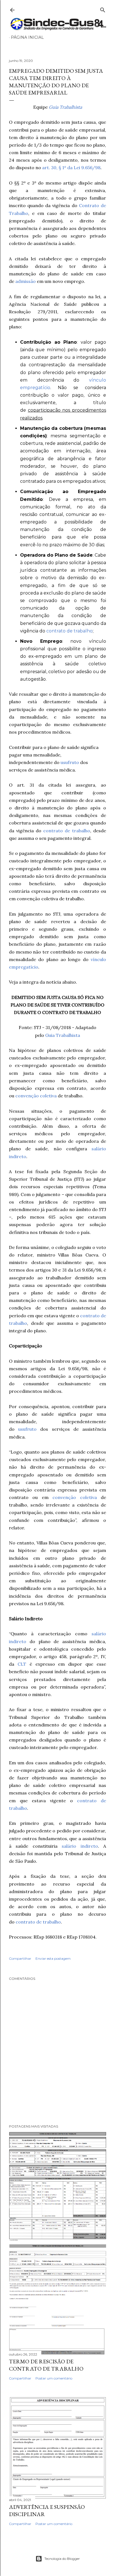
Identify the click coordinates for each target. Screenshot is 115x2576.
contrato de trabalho (70, 631)
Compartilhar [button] (20, 1958)
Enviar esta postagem (53, 1958)
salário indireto (80, 1846)
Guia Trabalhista (65, 107)
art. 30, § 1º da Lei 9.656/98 (71, 168)
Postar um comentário (54, 2378)
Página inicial (27, 37)
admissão (26, 281)
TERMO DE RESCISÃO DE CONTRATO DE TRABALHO (46, 2365)
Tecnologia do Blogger (62, 2559)
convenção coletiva (36, 1096)
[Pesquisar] (103, 9)
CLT (22, 1664)
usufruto (70, 762)
